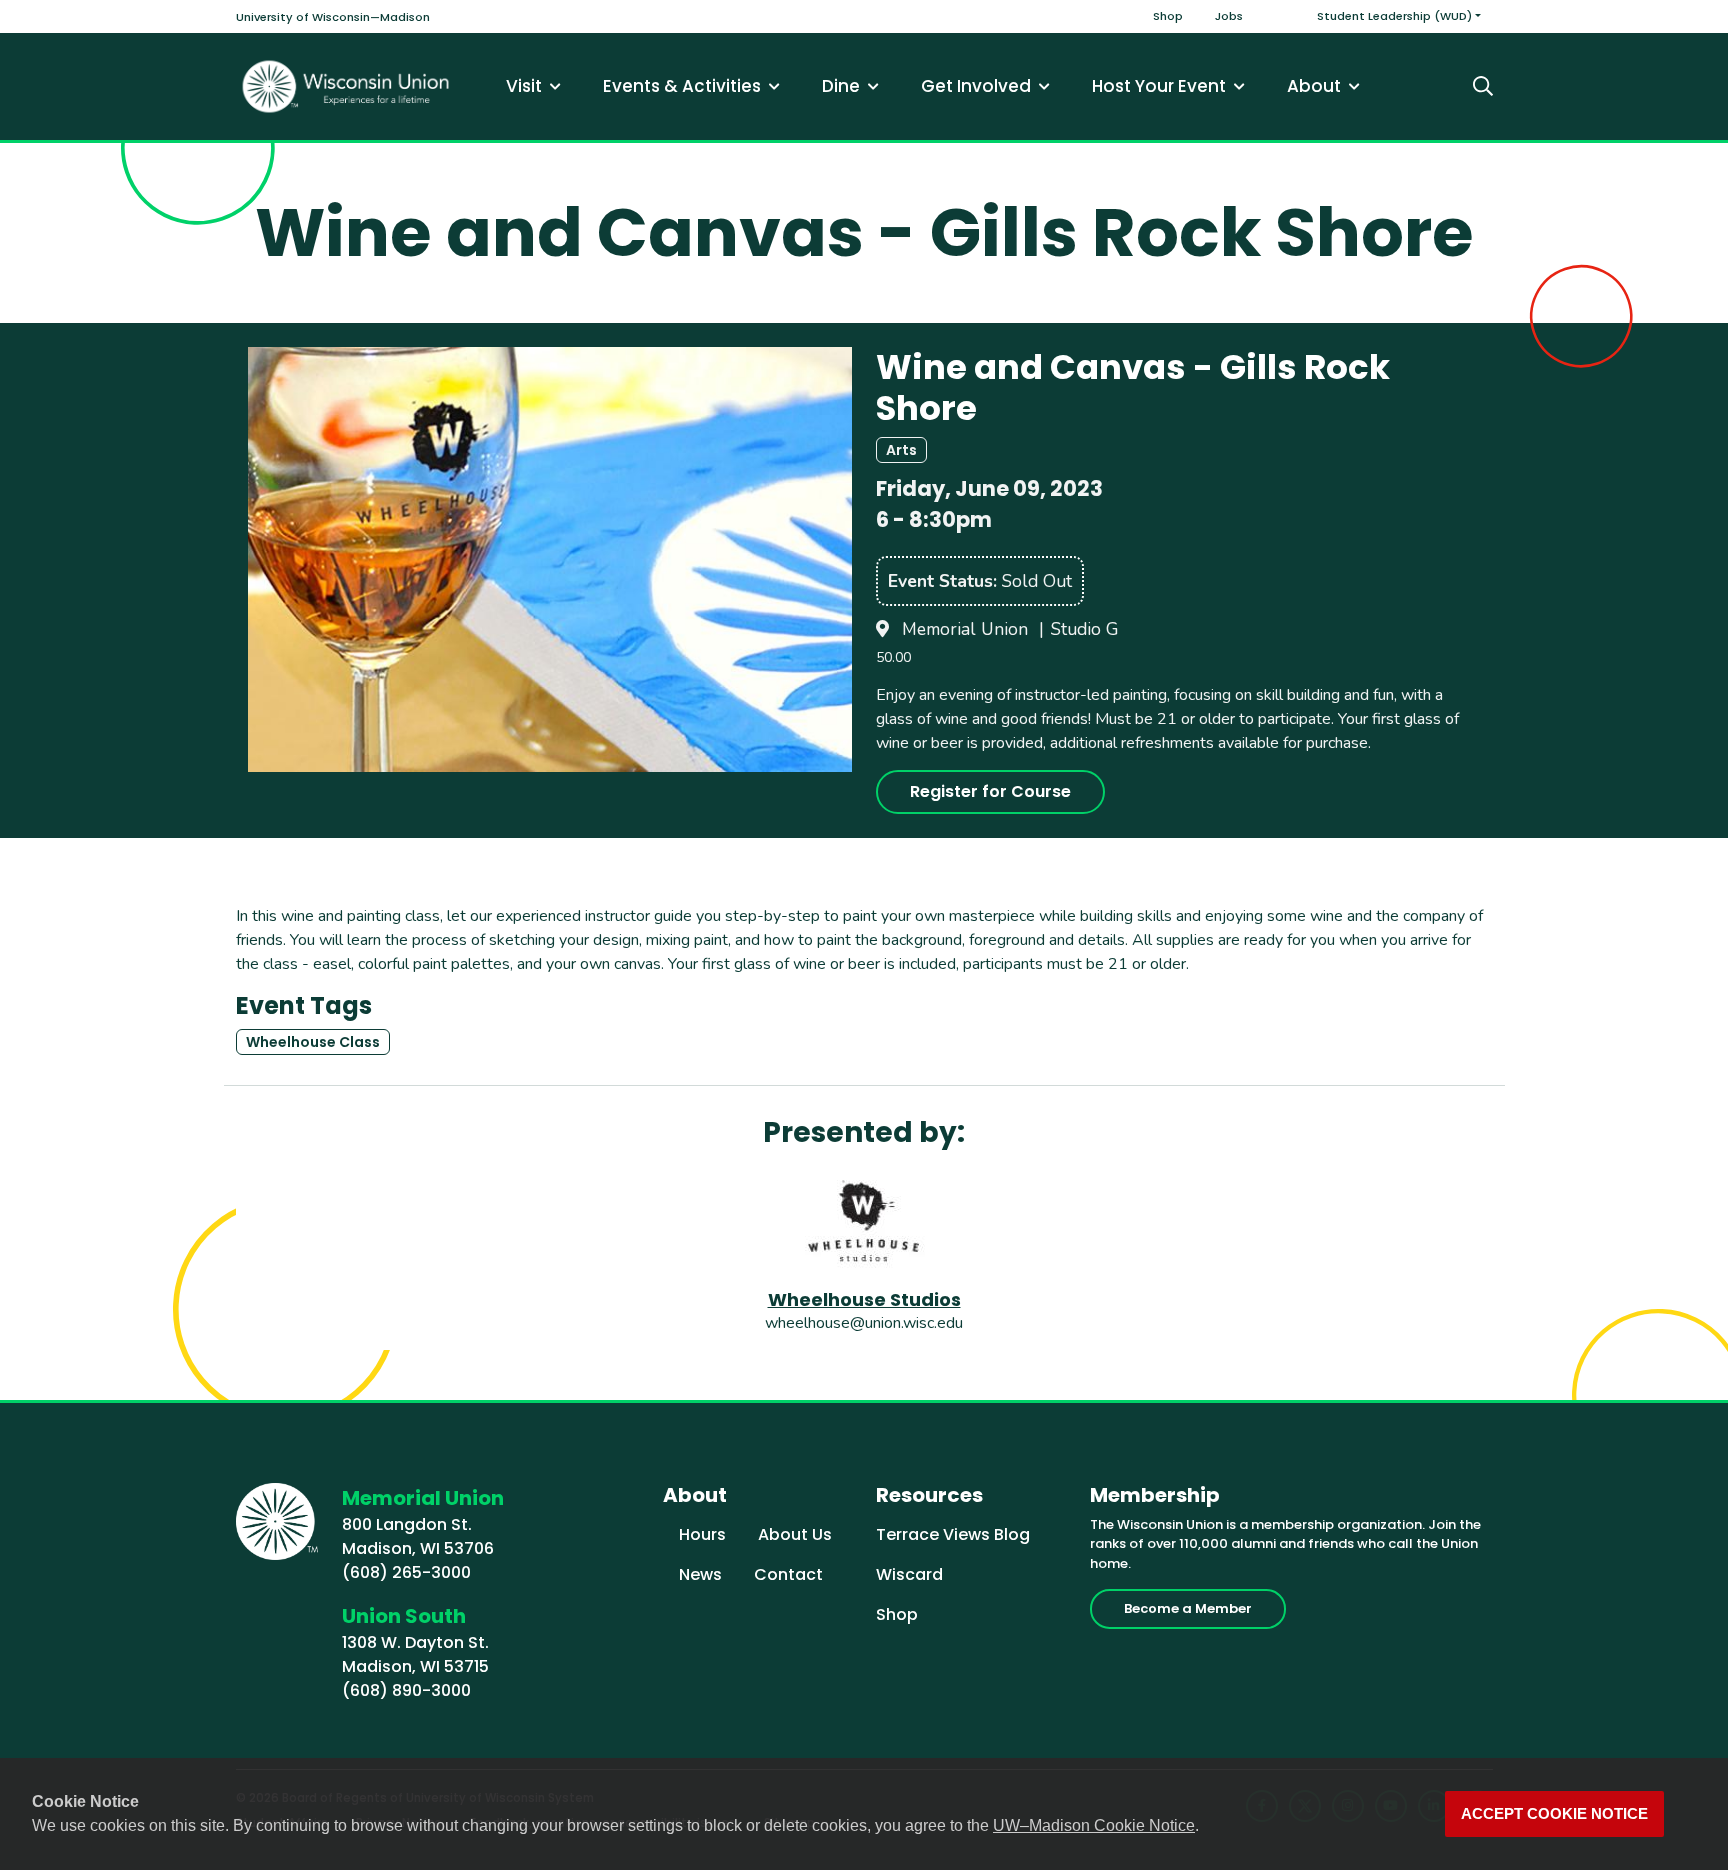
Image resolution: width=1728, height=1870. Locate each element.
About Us (795, 1534)
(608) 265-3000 (406, 1572)
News (700, 1574)
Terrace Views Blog (953, 1534)
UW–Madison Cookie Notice (1094, 1825)
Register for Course (990, 791)
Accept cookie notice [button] (1554, 1814)
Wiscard (909, 1574)
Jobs (1229, 16)
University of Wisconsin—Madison (333, 17)
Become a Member (1188, 1608)
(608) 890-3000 (406, 1690)
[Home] (346, 86)
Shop (1168, 16)
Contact (788, 1574)
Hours (702, 1534)
